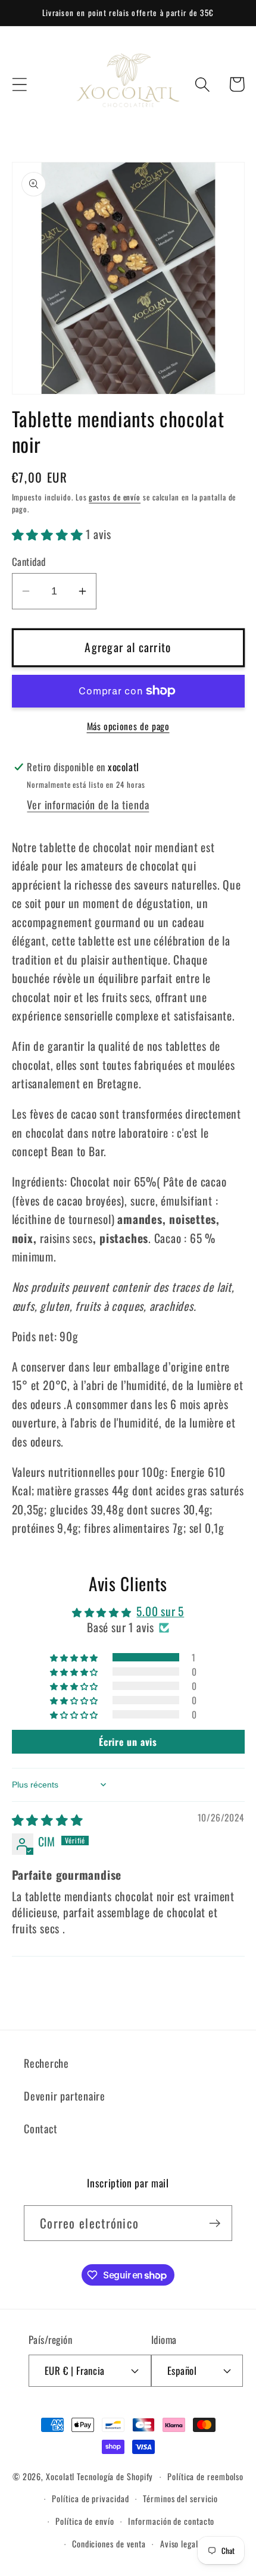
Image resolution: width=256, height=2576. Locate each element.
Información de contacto (171, 2521)
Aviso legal (179, 2544)
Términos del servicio (180, 2498)
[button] (19, 84)
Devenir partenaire (65, 2095)
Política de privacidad (90, 2498)
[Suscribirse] (215, 2223)
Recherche (46, 2063)
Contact (40, 2128)
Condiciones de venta (109, 2544)
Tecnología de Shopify (115, 2476)
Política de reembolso (205, 2476)
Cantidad (29, 561)
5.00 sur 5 (160, 1611)
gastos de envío (115, 497)
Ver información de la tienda (88, 804)
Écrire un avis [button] (128, 1742)
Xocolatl (60, 2476)
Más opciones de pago (128, 727)
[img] (48, 1819)
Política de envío (85, 2521)
